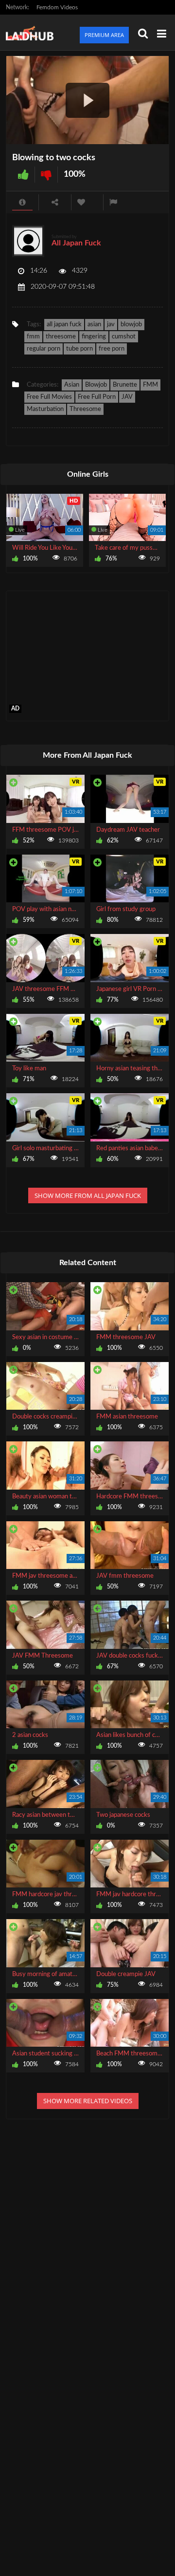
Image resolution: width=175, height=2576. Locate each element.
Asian (72, 385)
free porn (112, 349)
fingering (94, 337)
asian (94, 325)
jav (111, 325)
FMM (150, 385)
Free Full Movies (49, 397)
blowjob (131, 325)
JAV (127, 397)
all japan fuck (64, 325)
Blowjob (96, 385)
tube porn (79, 349)
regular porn (44, 349)
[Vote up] (23, 175)
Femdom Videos (57, 7)
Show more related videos (88, 2101)
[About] (22, 202)
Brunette (125, 385)
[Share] (55, 202)
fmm (33, 337)
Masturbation (45, 409)
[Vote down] (46, 175)
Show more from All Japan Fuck (88, 1195)
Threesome (85, 409)
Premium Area (104, 35)
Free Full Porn (97, 397)
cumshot (124, 337)
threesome (61, 337)
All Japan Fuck (76, 243)
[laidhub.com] (33, 32)
